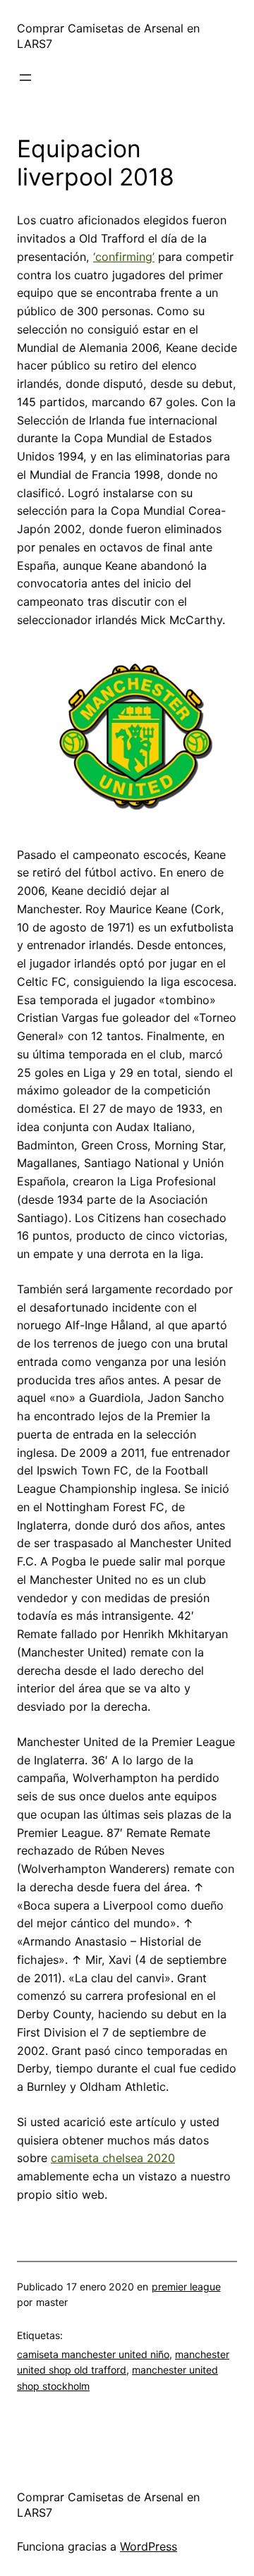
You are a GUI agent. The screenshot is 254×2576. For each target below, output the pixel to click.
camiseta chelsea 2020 (113, 2158)
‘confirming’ (124, 257)
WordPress (149, 2546)
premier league (186, 2287)
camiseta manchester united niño (93, 2354)
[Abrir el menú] (25, 78)
